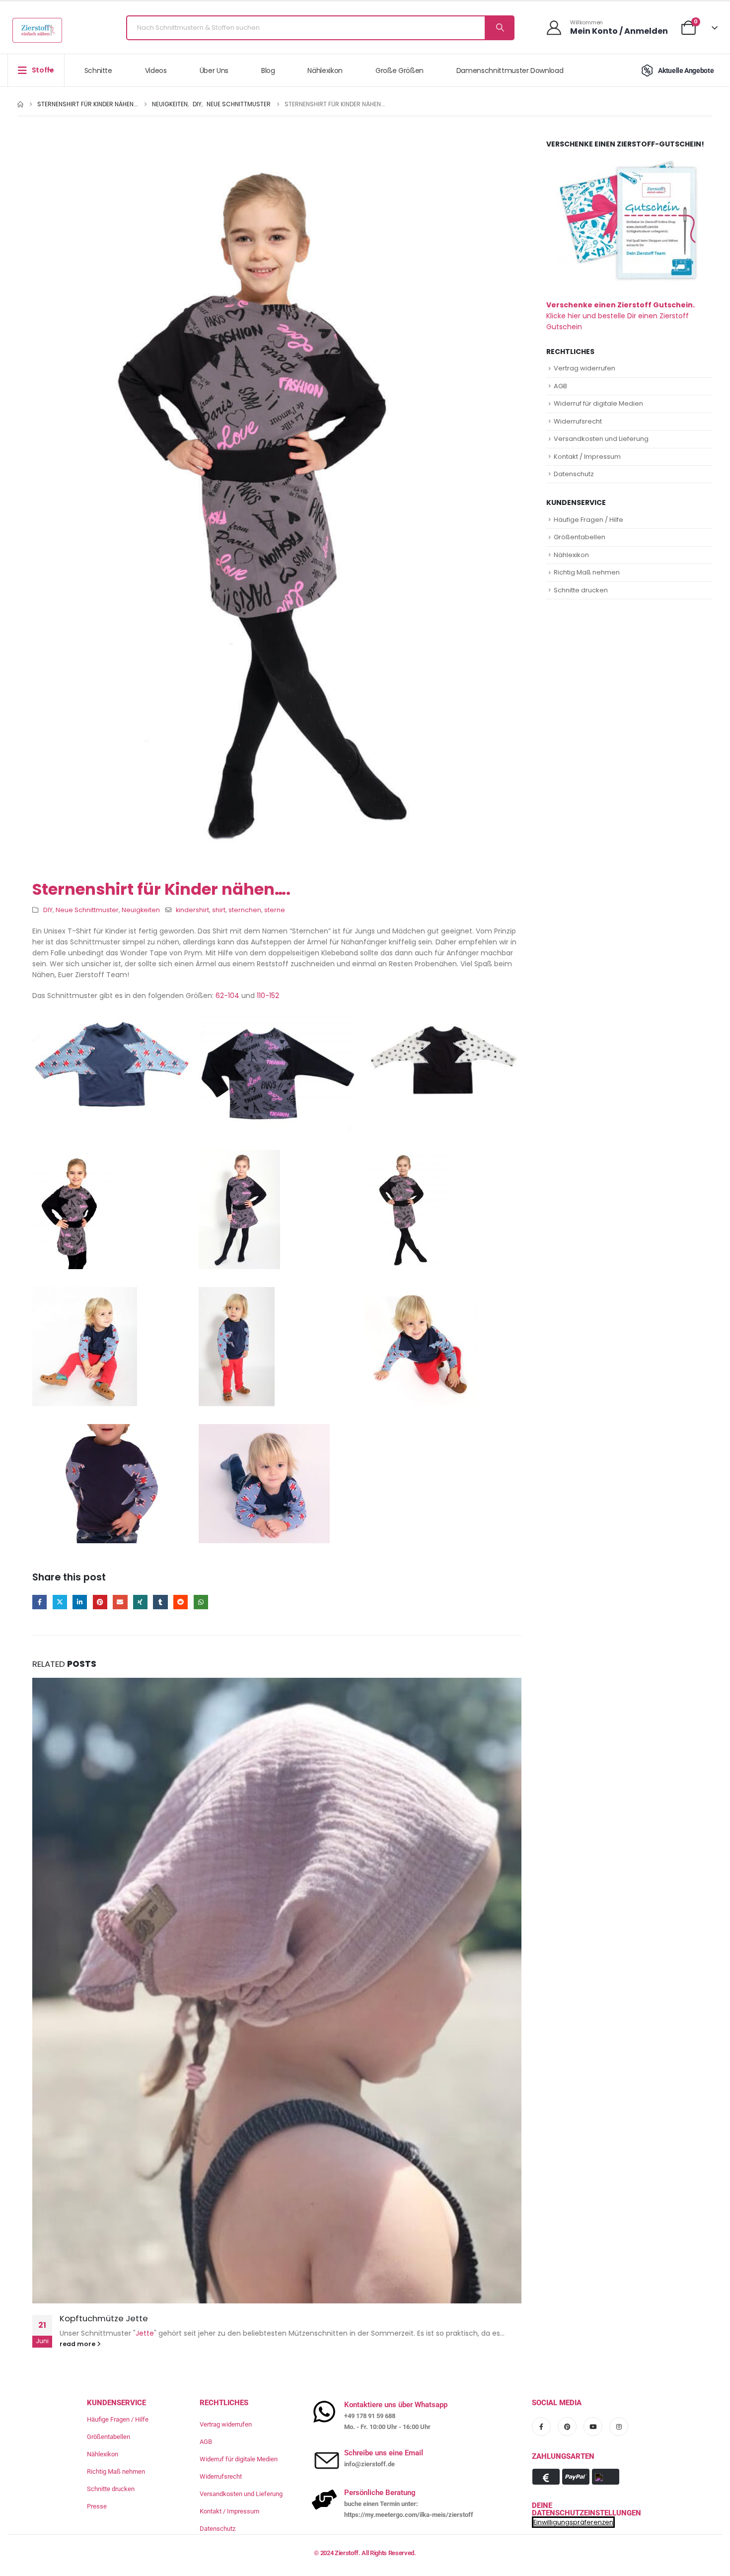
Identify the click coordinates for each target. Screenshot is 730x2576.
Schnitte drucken (581, 590)
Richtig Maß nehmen (587, 572)
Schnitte (98, 71)
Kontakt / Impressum (587, 457)
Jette (145, 2333)
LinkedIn (80, 1602)
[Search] (499, 28)
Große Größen (400, 71)
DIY (48, 910)
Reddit (181, 1602)
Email (120, 1602)
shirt (219, 910)
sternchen (245, 910)
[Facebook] (541, 2427)
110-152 (268, 996)
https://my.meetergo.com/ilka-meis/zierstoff (409, 2515)
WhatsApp (201, 1602)
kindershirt (192, 910)
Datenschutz (574, 474)
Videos (156, 71)
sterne (275, 910)
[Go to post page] (277, 1991)
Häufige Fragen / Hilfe (588, 520)
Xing (140, 1602)
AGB (560, 386)
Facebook (39, 1602)
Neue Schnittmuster (87, 910)
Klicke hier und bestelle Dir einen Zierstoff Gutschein (620, 316)
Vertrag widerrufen (584, 368)
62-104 (227, 996)
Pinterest (100, 1602)
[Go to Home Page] (20, 104)
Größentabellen (580, 537)
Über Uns (214, 71)
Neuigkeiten (141, 910)
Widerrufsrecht (578, 421)
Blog (268, 71)
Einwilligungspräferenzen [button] (573, 2522)
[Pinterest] (567, 2427)
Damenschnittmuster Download (510, 71)
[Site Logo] (37, 30)
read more (78, 2344)
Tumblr (160, 1602)
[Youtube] (593, 2427)
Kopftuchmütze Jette (104, 2318)
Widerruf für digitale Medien (598, 403)
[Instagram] (619, 2427)
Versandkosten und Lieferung (601, 439)
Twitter (60, 1602)
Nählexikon (325, 71)
